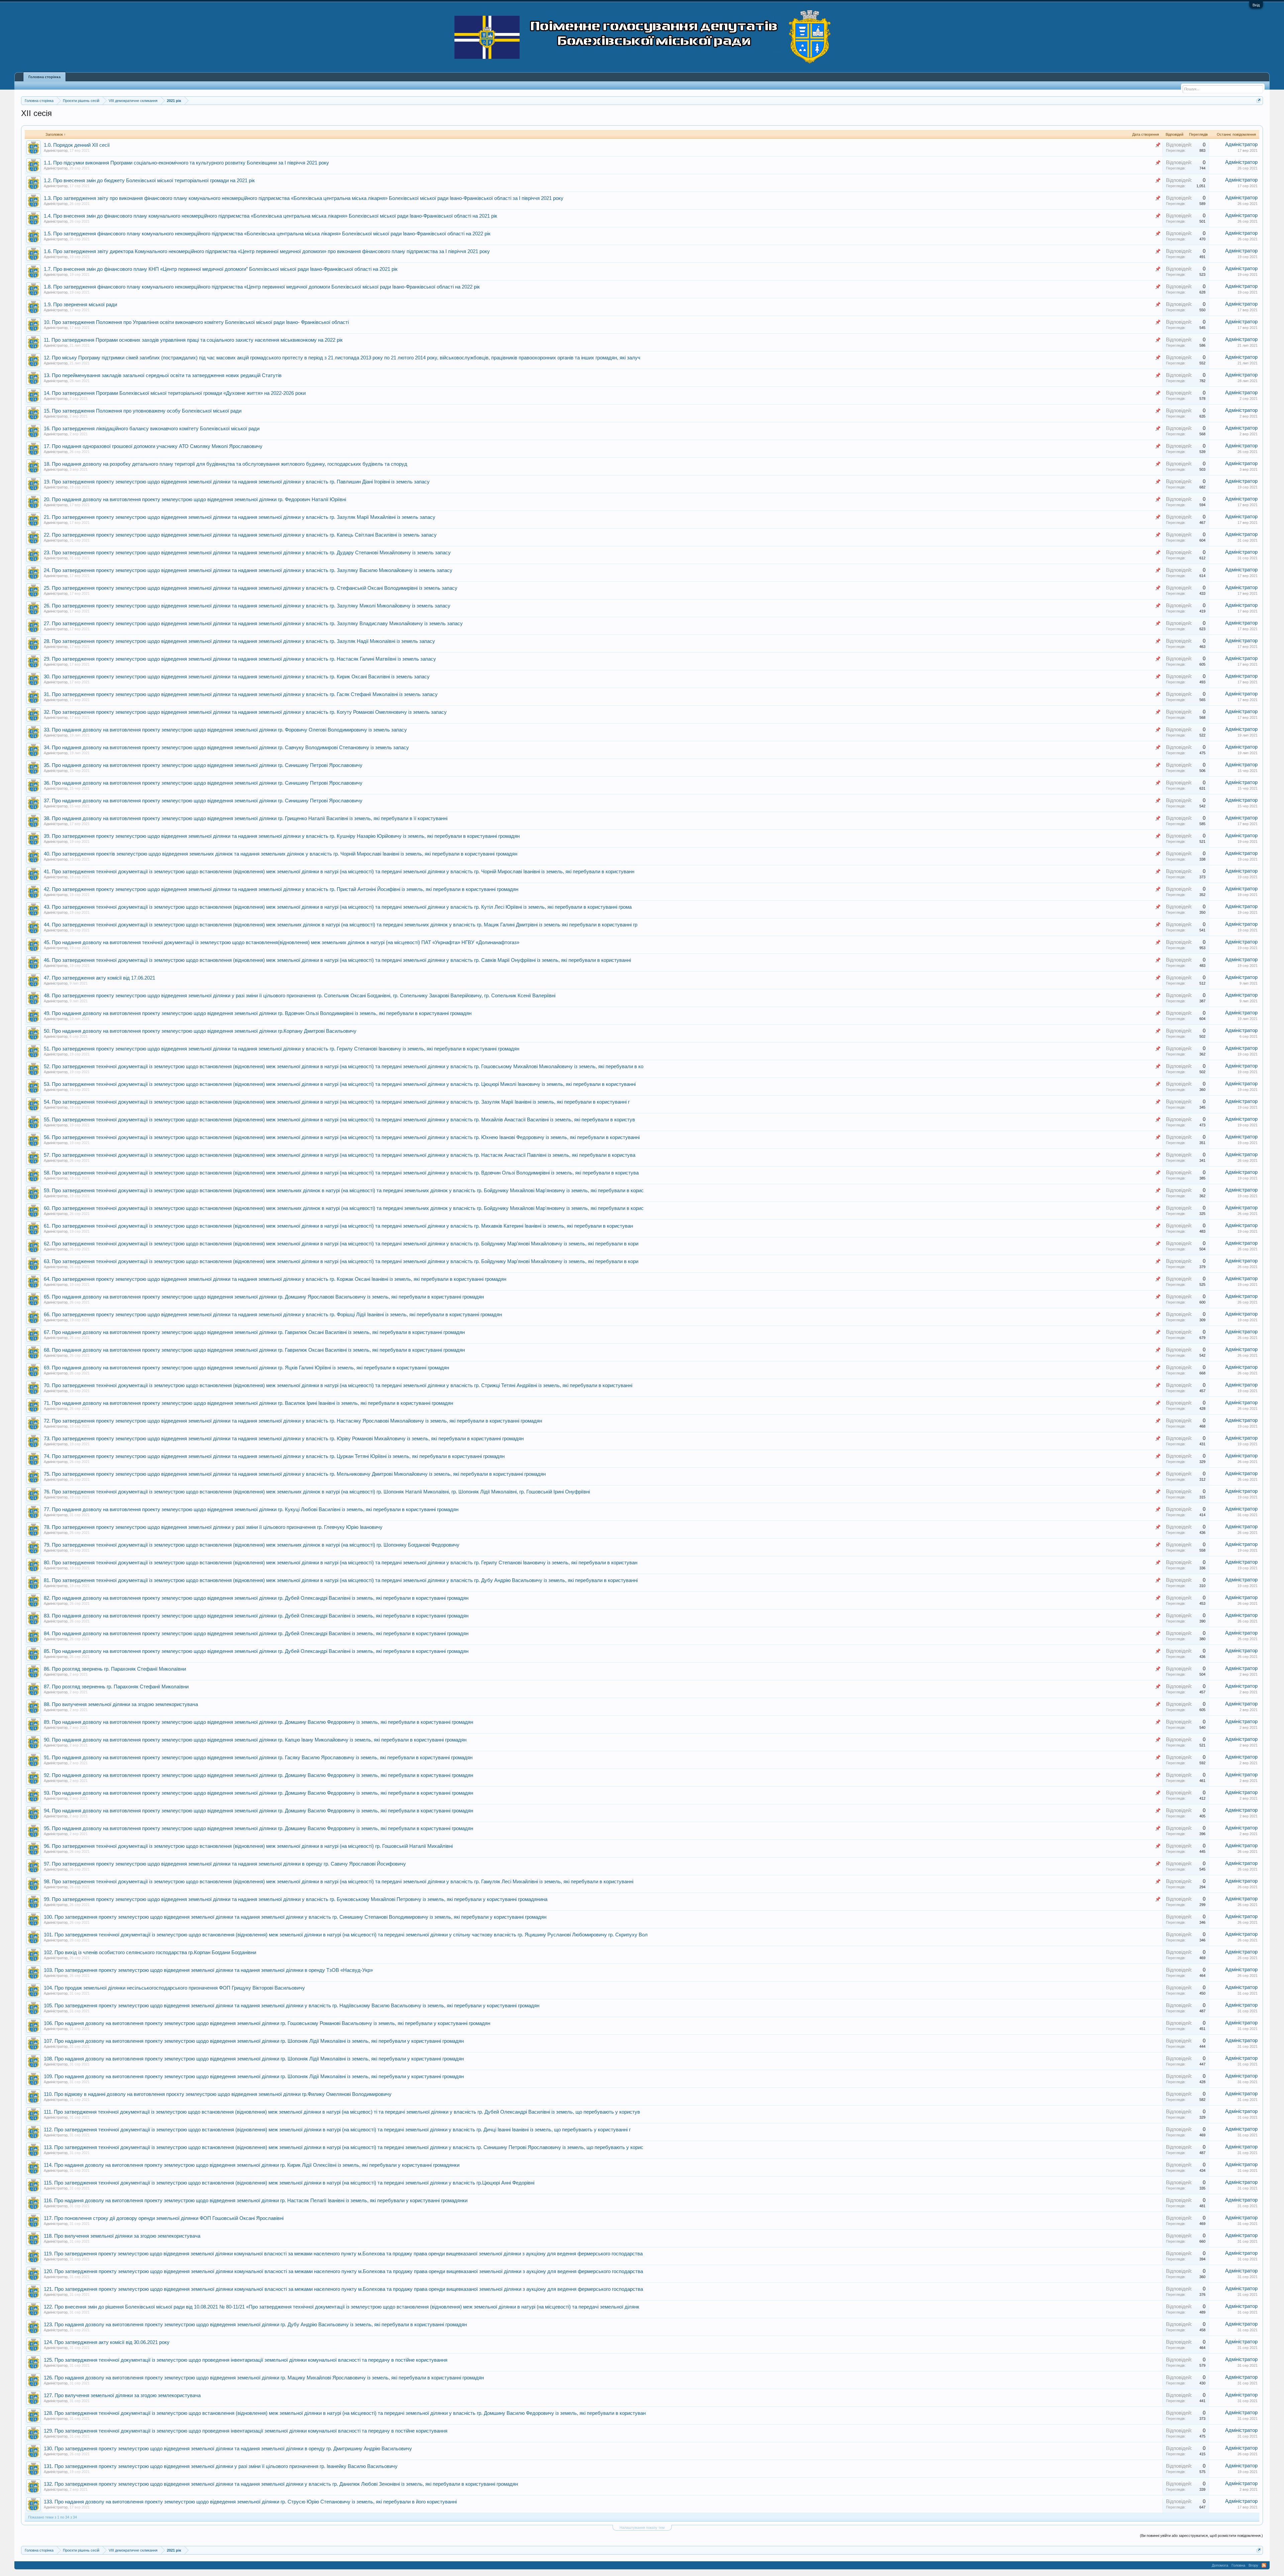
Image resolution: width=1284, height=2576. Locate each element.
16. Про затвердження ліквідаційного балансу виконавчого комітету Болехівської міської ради (152, 429)
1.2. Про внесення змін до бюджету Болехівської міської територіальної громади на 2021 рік (149, 181)
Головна (1238, 2565)
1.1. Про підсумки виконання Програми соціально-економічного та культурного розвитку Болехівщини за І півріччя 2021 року (186, 163)
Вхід (1256, 5)
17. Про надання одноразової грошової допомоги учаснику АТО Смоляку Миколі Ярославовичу (153, 446)
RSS (1264, 2565)
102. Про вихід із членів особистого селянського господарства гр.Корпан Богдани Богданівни (150, 1952)
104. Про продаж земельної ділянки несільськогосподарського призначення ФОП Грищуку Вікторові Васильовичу (174, 1988)
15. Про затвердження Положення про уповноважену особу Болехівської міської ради (143, 411)
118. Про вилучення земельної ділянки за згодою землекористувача (122, 2236)
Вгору (1253, 2565)
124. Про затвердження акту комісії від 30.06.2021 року (107, 2342)
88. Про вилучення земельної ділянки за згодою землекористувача (121, 1704)
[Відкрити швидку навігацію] (1259, 100)
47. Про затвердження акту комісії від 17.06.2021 (99, 978)
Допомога (1220, 2565)
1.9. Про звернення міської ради (80, 305)
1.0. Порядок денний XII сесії (77, 145)
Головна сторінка (44, 77)
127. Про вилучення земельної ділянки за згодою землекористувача (122, 2395)
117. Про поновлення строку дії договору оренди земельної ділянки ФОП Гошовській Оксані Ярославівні (164, 2218)
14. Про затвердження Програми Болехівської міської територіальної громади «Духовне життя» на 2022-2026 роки (175, 393)
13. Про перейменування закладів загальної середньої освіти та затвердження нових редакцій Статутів (163, 375)
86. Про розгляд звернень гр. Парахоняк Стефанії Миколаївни (115, 1669)
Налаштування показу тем (642, 2528)
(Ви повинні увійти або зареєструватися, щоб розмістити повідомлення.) (1201, 2536)
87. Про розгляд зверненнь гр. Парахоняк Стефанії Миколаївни (116, 1687)
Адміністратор (56, 150)
